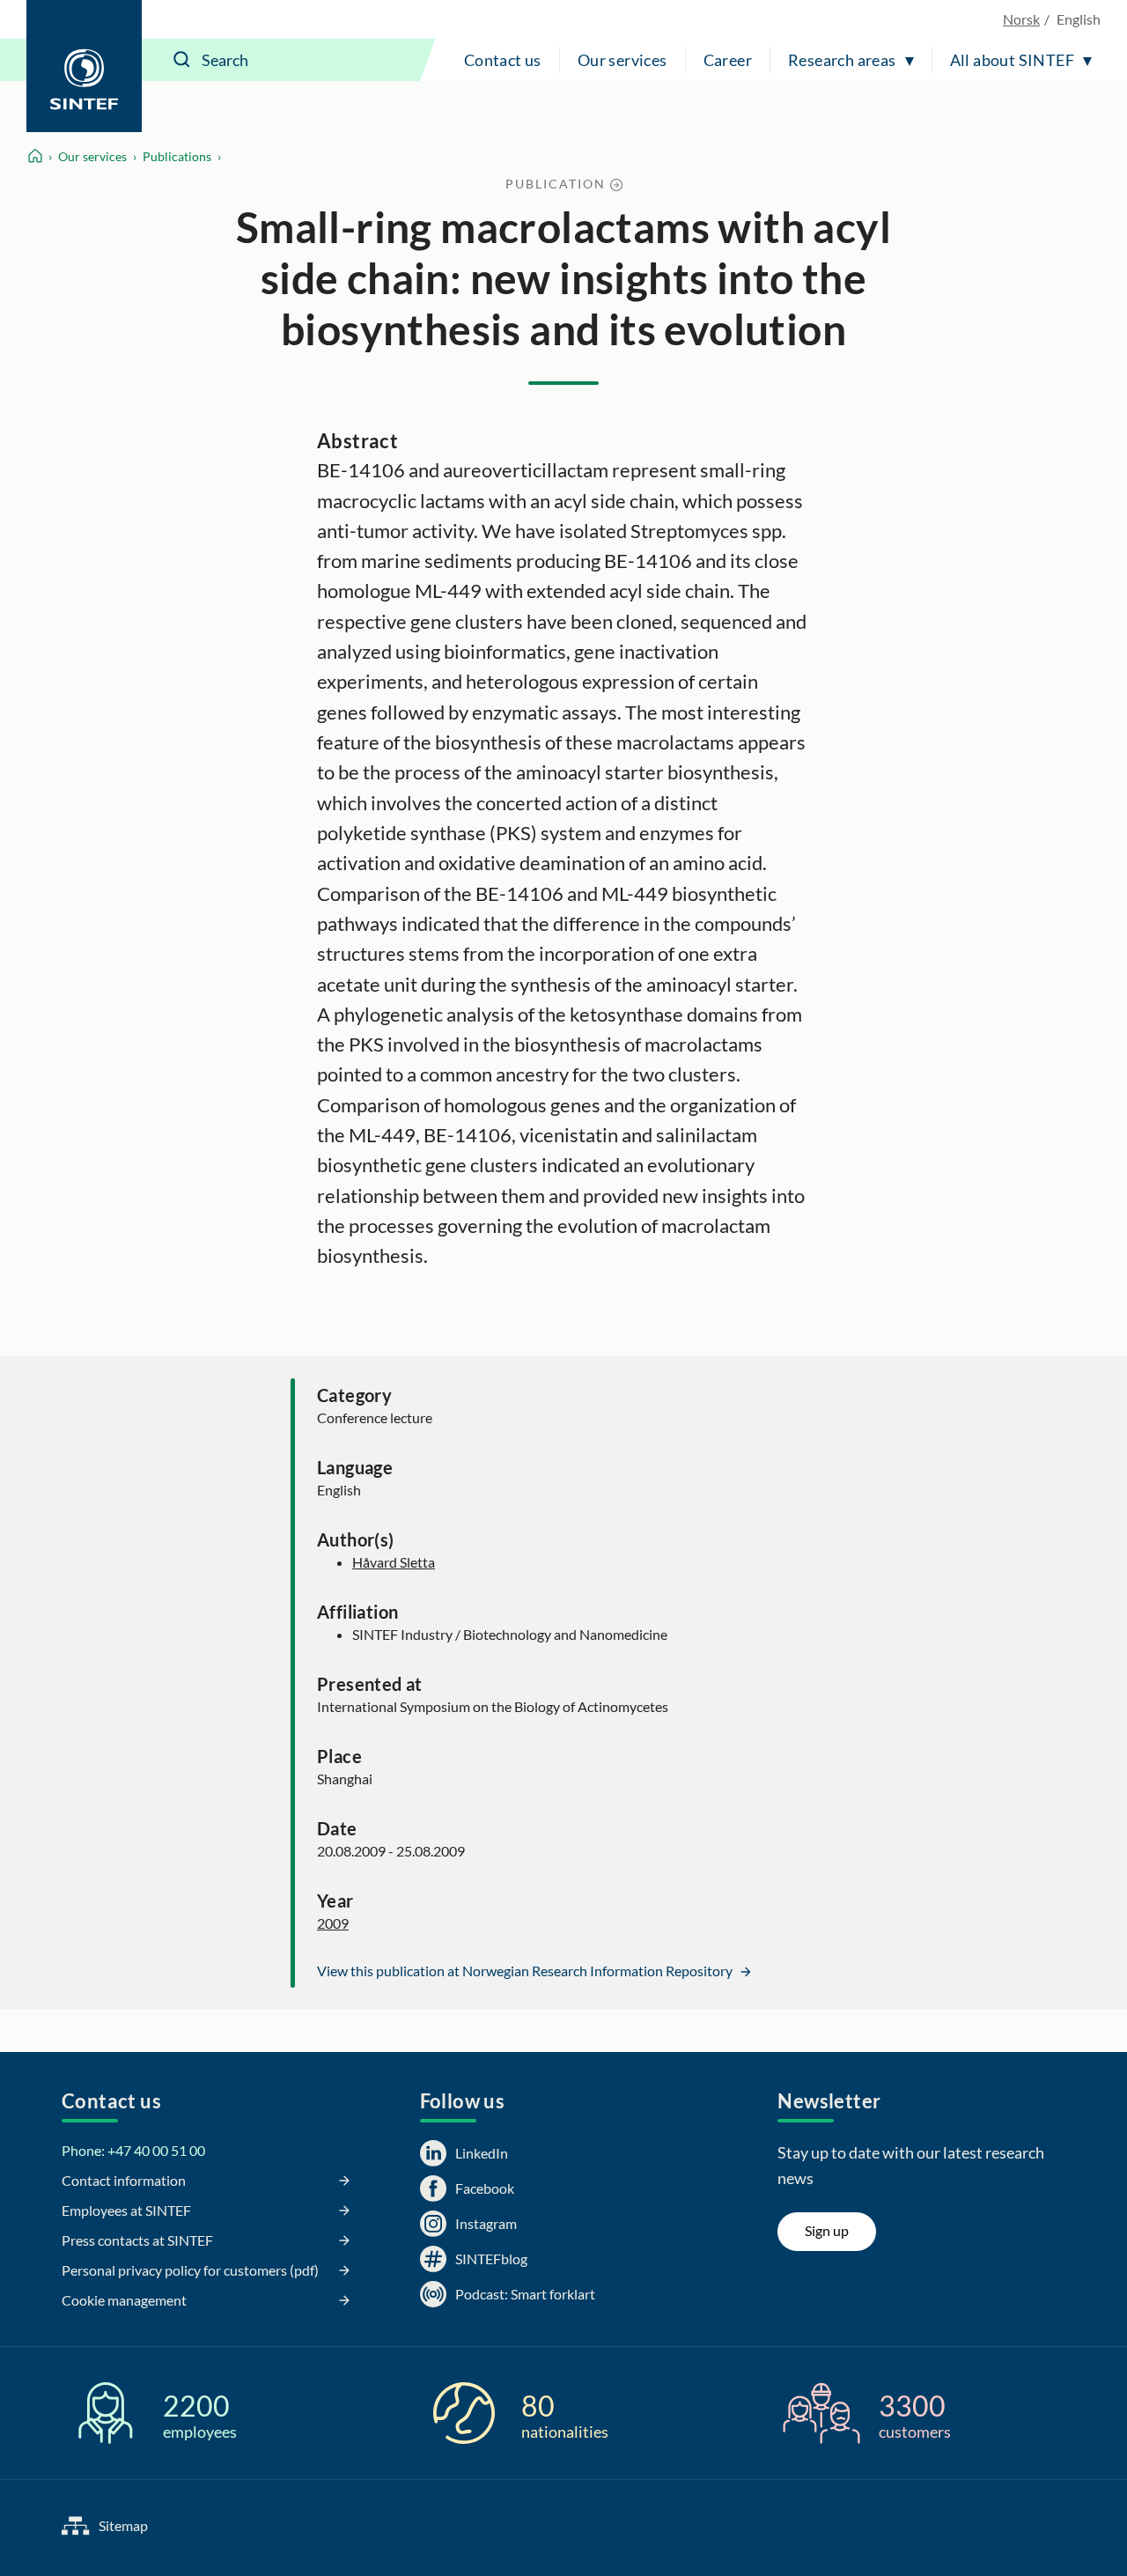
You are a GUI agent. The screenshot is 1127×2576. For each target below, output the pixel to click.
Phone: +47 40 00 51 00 (133, 2150)
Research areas (842, 60)
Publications (177, 156)
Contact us (503, 60)
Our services (622, 60)
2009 (333, 1923)
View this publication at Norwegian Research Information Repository (526, 1971)
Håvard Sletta (394, 1562)
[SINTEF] (84, 66)
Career (728, 60)
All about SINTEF (1012, 60)
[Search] (182, 60)
